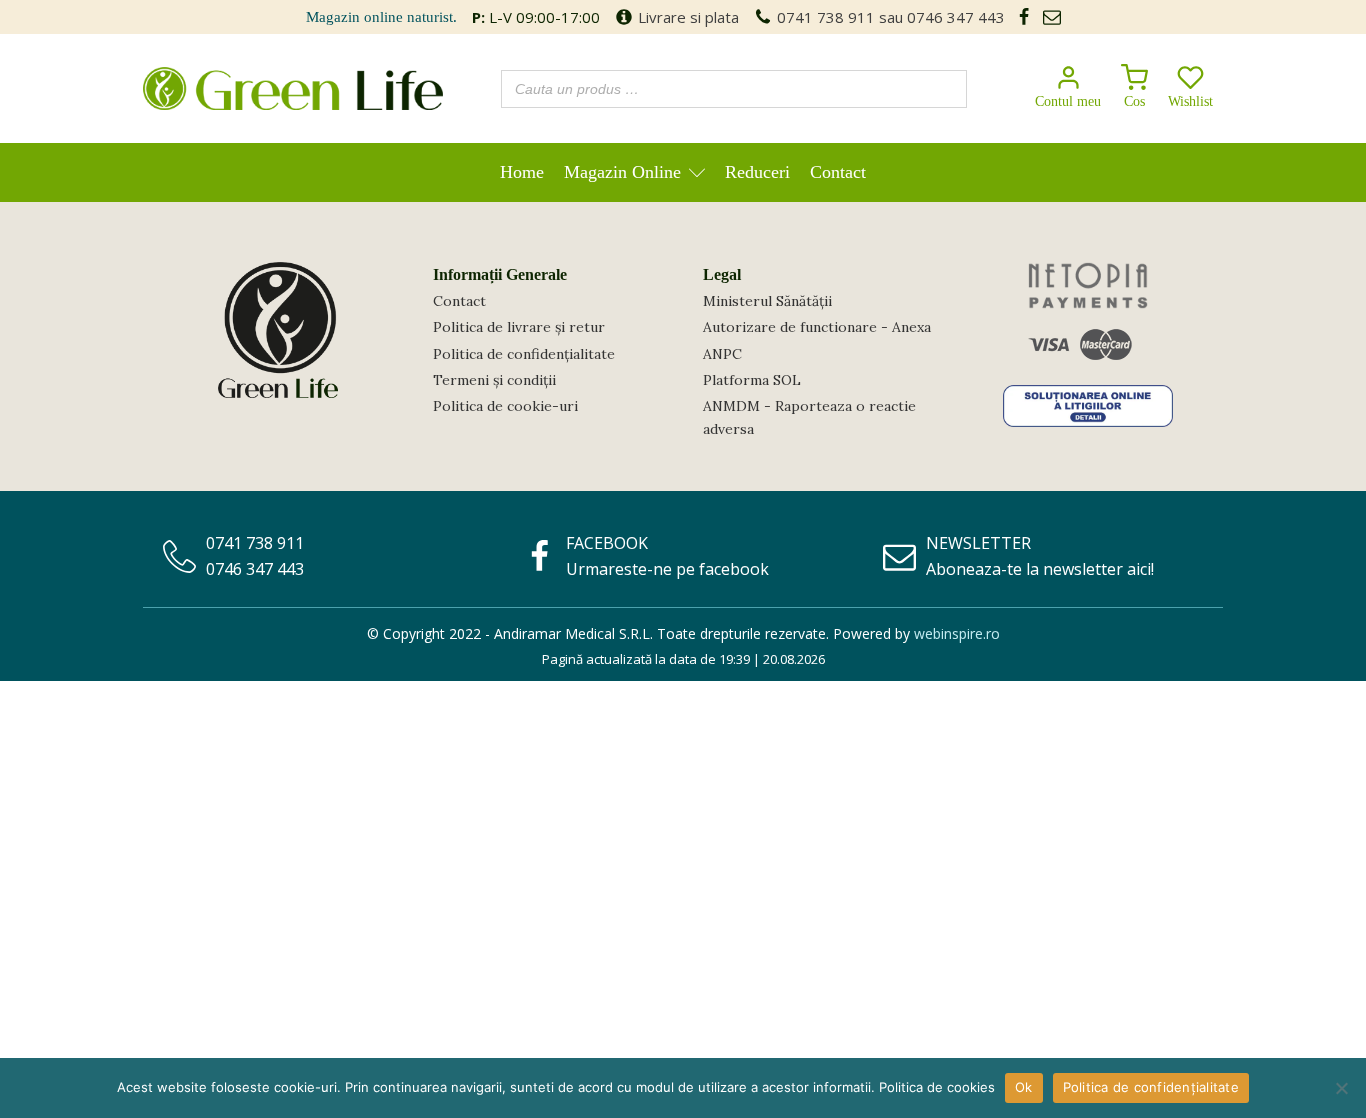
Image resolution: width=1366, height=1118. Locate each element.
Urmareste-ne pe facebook (667, 569)
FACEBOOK (607, 543)
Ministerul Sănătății (767, 301)
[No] (1341, 1088)
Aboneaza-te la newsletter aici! (1040, 569)
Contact (838, 172)
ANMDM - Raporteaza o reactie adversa (809, 417)
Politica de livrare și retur (519, 327)
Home (522, 172)
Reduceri (757, 172)
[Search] (946, 89)
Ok (1024, 1087)
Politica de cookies (937, 1087)
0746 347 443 (956, 17)
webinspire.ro (957, 633)
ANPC (722, 354)
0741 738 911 (826, 17)
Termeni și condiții (494, 380)
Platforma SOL (752, 380)
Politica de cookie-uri (505, 406)
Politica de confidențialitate (524, 354)
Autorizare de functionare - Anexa (817, 327)
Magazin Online (622, 172)
